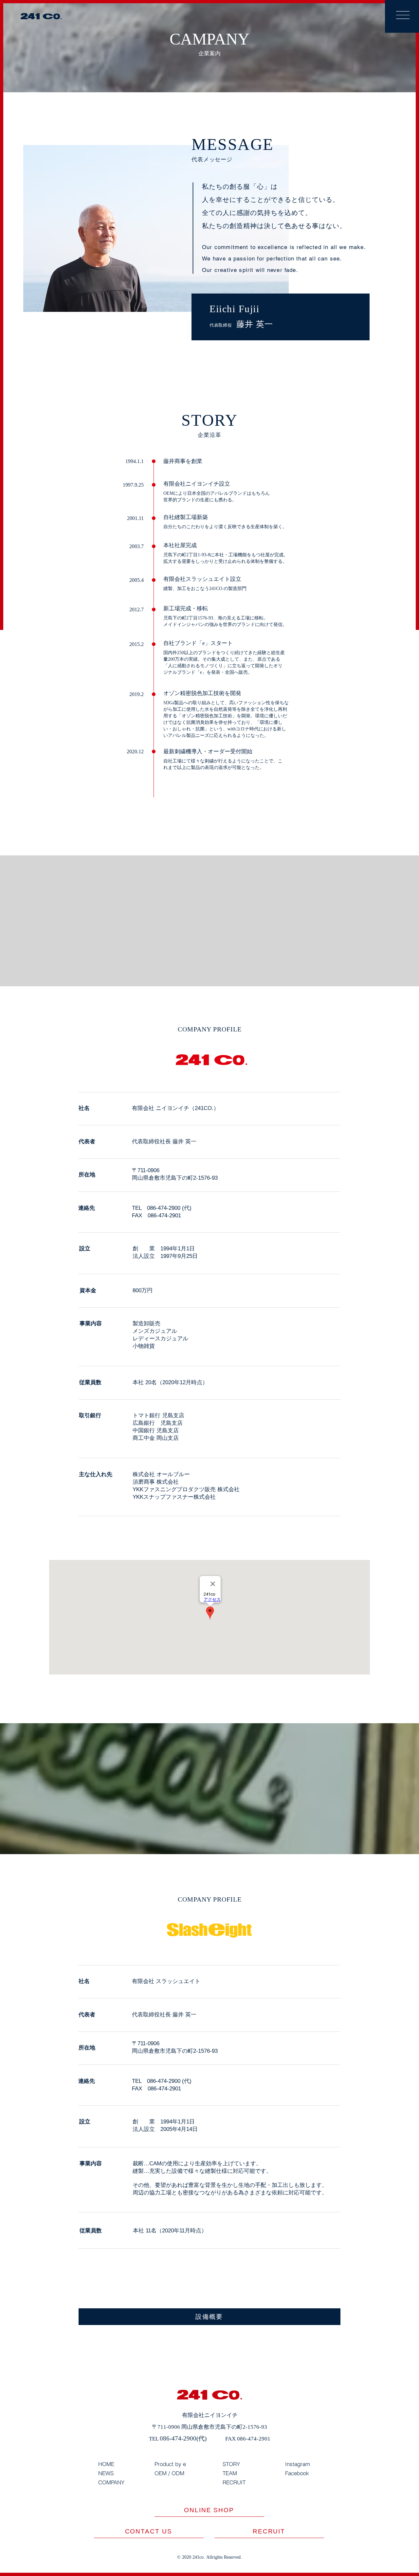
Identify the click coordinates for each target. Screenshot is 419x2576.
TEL (154, 2439)
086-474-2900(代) (183, 2438)
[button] (403, 15)
